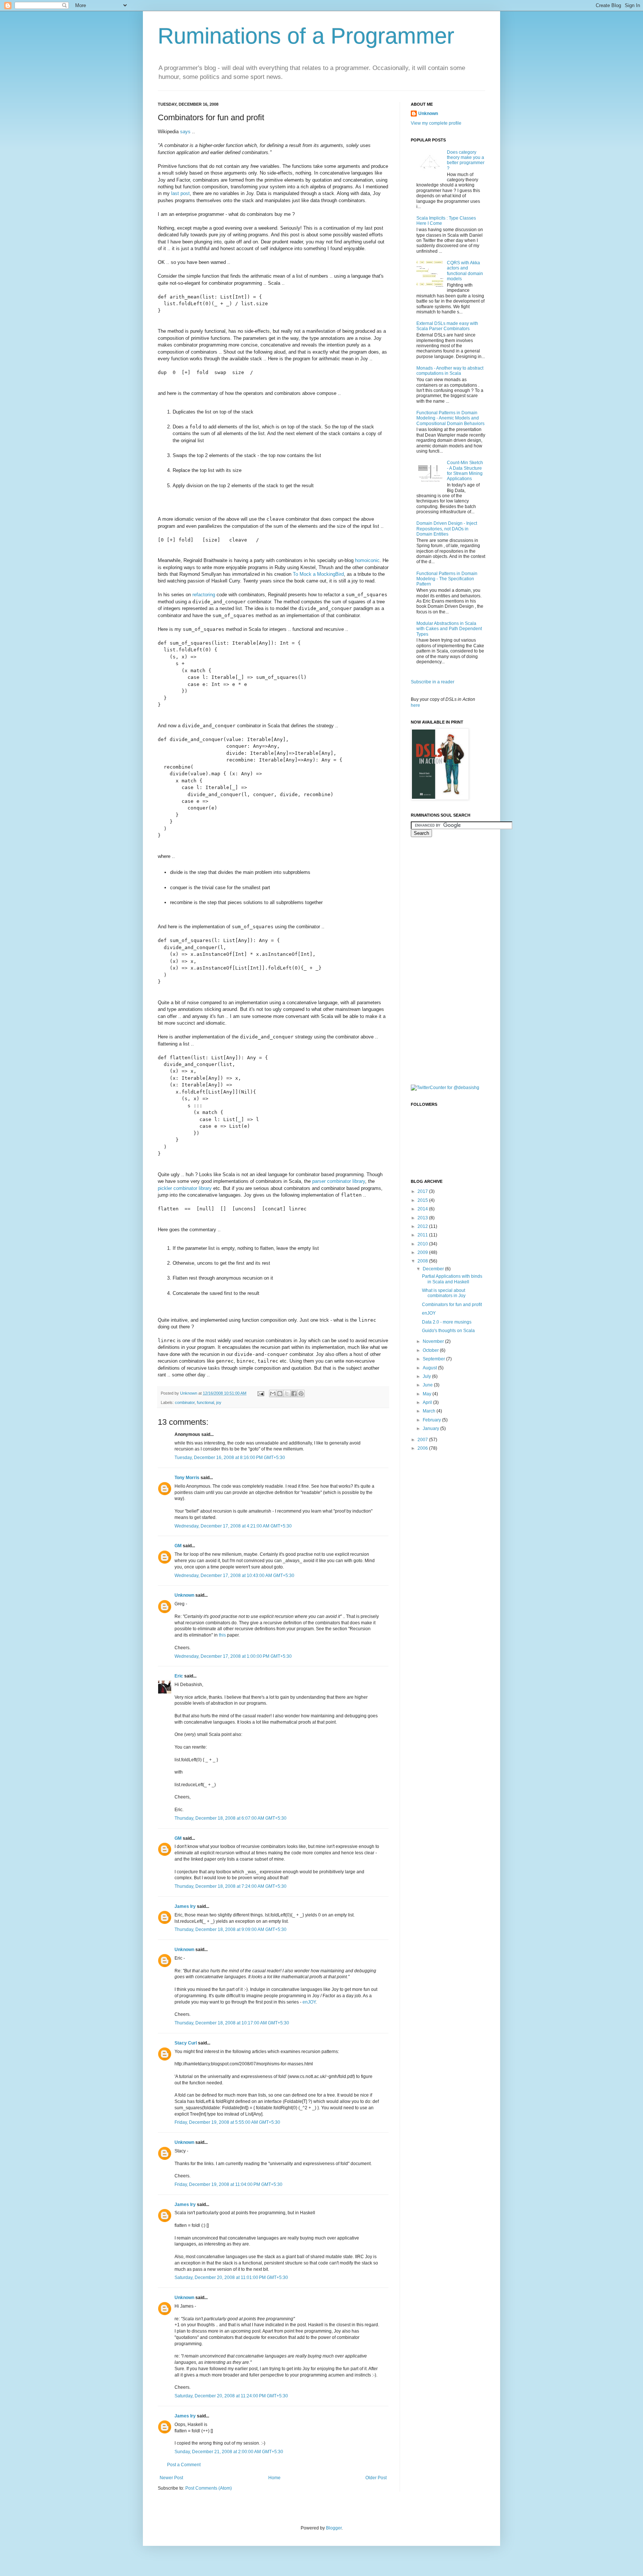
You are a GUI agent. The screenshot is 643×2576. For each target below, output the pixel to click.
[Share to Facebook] (294, 1394)
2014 (423, 1209)
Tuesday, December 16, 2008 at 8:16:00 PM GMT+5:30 (230, 1458)
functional (205, 1402)
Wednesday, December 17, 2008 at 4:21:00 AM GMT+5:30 (233, 1526)
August (430, 1368)
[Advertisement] (441, 960)
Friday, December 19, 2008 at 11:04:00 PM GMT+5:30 (228, 2184)
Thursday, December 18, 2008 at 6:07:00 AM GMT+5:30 (231, 1818)
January (431, 1429)
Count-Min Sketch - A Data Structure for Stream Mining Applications (465, 471)
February (432, 1420)
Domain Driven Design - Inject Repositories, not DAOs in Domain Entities (447, 529)
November (434, 1341)
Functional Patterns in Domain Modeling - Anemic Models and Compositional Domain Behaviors (450, 418)
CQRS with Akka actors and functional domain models (465, 271)
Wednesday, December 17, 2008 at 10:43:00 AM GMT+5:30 (234, 1576)
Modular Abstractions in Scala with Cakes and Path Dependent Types (449, 629)
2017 (423, 1191)
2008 (423, 1261)
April (428, 1402)
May (428, 1394)
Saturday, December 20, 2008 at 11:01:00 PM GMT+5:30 (231, 2277)
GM (178, 1546)
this (222, 1635)
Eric (179, 1676)
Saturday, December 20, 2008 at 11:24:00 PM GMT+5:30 (231, 2396)
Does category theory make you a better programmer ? (466, 160)
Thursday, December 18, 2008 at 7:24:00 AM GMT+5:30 (231, 1886)
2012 (423, 1226)
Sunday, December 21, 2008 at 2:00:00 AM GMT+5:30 (229, 2452)
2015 (423, 1200)
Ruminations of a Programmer (306, 36)
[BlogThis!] (280, 1394)
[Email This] (273, 1394)
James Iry (185, 1906)
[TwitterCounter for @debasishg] (445, 1088)
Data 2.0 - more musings (447, 1322)
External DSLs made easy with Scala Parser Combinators (447, 326)
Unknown (184, 1595)
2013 (423, 1218)
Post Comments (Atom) (209, 2488)
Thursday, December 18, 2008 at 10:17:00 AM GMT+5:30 (232, 2023)
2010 (423, 1244)
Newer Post (171, 2478)
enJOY (309, 2002)
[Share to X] (287, 1394)
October (431, 1350)
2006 (423, 1448)
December (434, 1269)
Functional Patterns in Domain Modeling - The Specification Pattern (447, 579)
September (434, 1359)
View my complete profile (436, 123)
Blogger (334, 2528)
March (430, 1411)
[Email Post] (260, 1393)
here (415, 705)
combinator (185, 1402)
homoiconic (367, 560)
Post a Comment (184, 2465)
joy (219, 1402)
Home (274, 2478)
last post (180, 193)
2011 (423, 1235)
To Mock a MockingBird (318, 574)
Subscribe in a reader (433, 682)
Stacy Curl (186, 2043)
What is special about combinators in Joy (444, 1293)
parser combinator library (339, 1181)
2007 (423, 1440)
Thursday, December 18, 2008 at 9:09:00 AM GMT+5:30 (231, 1929)
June (428, 1385)
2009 (423, 1252)
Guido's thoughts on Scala (448, 1331)
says (185, 132)
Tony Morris (187, 1478)
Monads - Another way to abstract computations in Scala (450, 371)
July (427, 1376)
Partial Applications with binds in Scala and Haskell (452, 1279)
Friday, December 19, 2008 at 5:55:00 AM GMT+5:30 (227, 2122)
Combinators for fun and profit (452, 1305)
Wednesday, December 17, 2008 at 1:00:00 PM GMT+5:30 (233, 1656)
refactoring (204, 595)
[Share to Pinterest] (301, 1394)
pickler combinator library (185, 1188)
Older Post (376, 2478)
